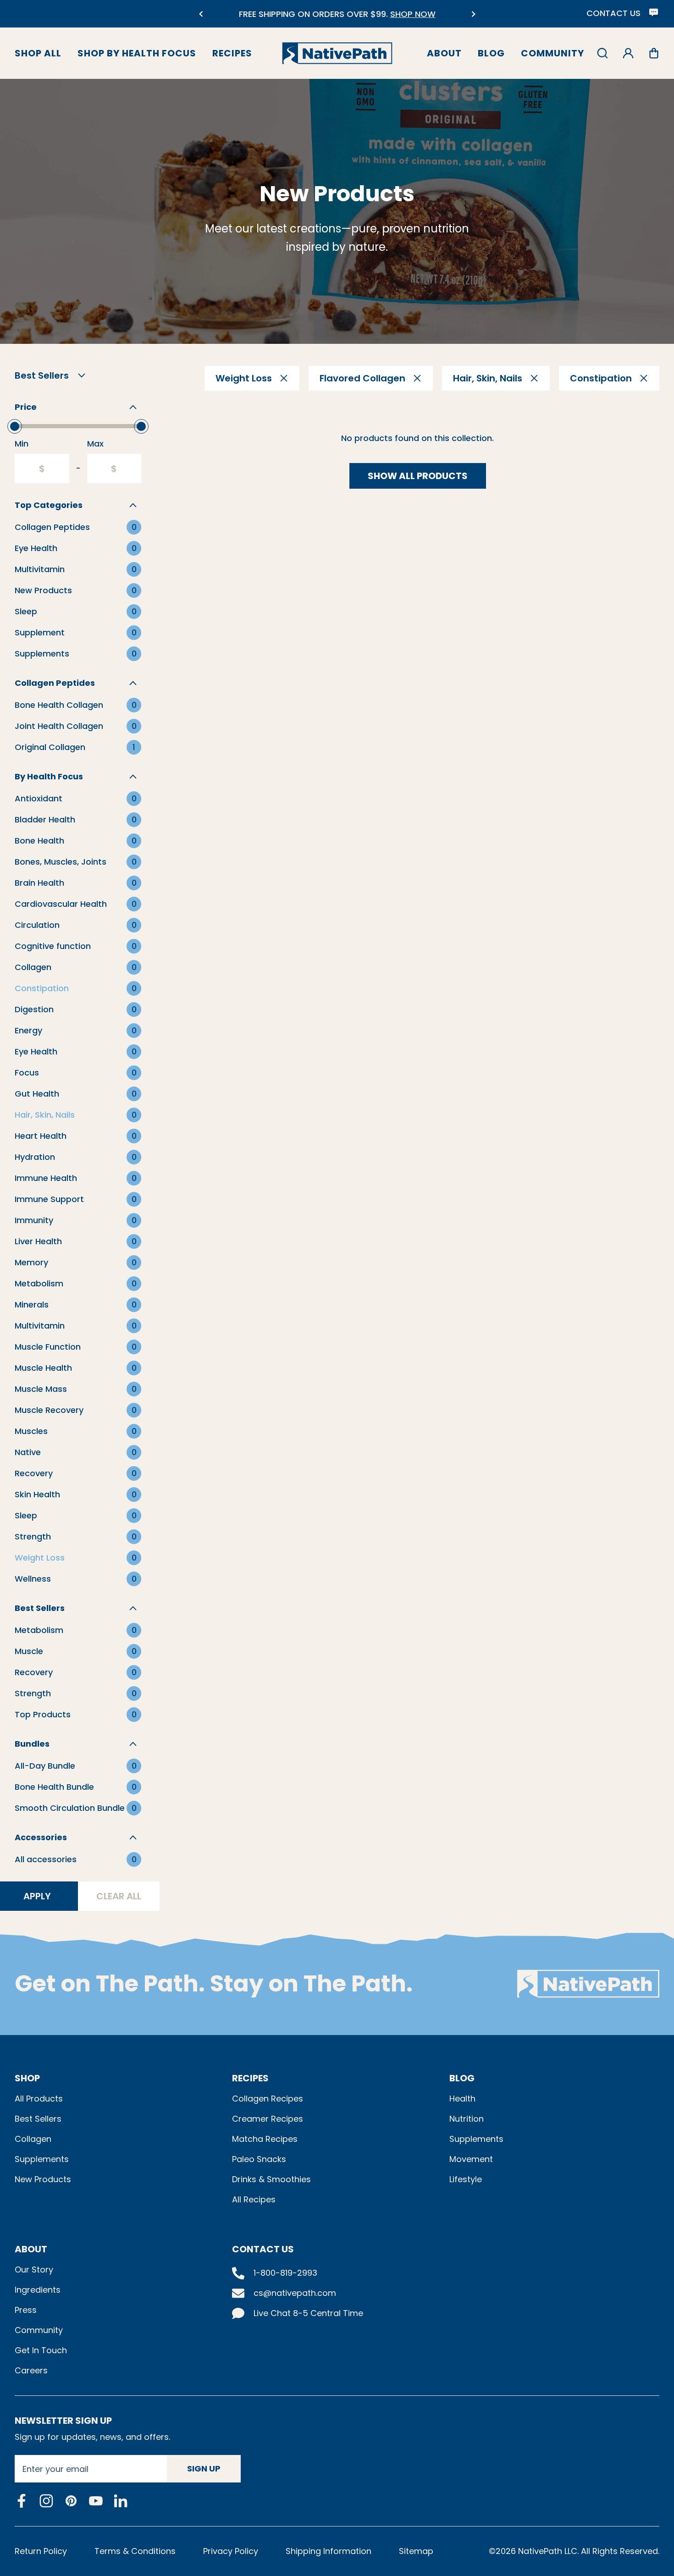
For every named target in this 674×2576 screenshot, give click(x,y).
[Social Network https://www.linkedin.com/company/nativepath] (121, 2501)
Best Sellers (38, 2119)
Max (95, 444)
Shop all (38, 53)
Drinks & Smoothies (271, 2179)
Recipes (232, 53)
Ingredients (38, 2290)
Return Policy (41, 2551)
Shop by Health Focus (137, 53)
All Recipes (254, 2199)
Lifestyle (466, 2179)
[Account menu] (628, 53)
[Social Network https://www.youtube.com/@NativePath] (96, 2501)
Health (462, 2099)
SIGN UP (204, 2468)
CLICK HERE (414, 19)
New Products (43, 2179)
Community (552, 53)
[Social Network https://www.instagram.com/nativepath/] (46, 2501)
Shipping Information (329, 2551)
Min (22, 444)
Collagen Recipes (268, 2099)
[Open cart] (654, 53)
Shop (27, 2078)
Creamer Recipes (268, 2119)
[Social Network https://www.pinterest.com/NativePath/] (71, 2501)
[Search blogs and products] (602, 53)
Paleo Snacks (259, 2159)
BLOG (462, 2078)
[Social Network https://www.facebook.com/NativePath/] (22, 2501)
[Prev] (201, 14)
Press (26, 2310)
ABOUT (31, 2249)
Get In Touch (41, 2350)
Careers (31, 2370)
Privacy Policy (231, 2551)
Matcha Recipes (265, 2139)
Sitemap (416, 2551)
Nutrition (467, 2119)
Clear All (119, 1896)
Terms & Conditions (135, 2551)
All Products (39, 2099)
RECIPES (250, 2078)
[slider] (15, 426)
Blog (491, 53)
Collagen (33, 2139)
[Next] (473, 14)
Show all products (418, 476)
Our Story (34, 2270)
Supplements (42, 2159)
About (444, 53)
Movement (471, 2159)
